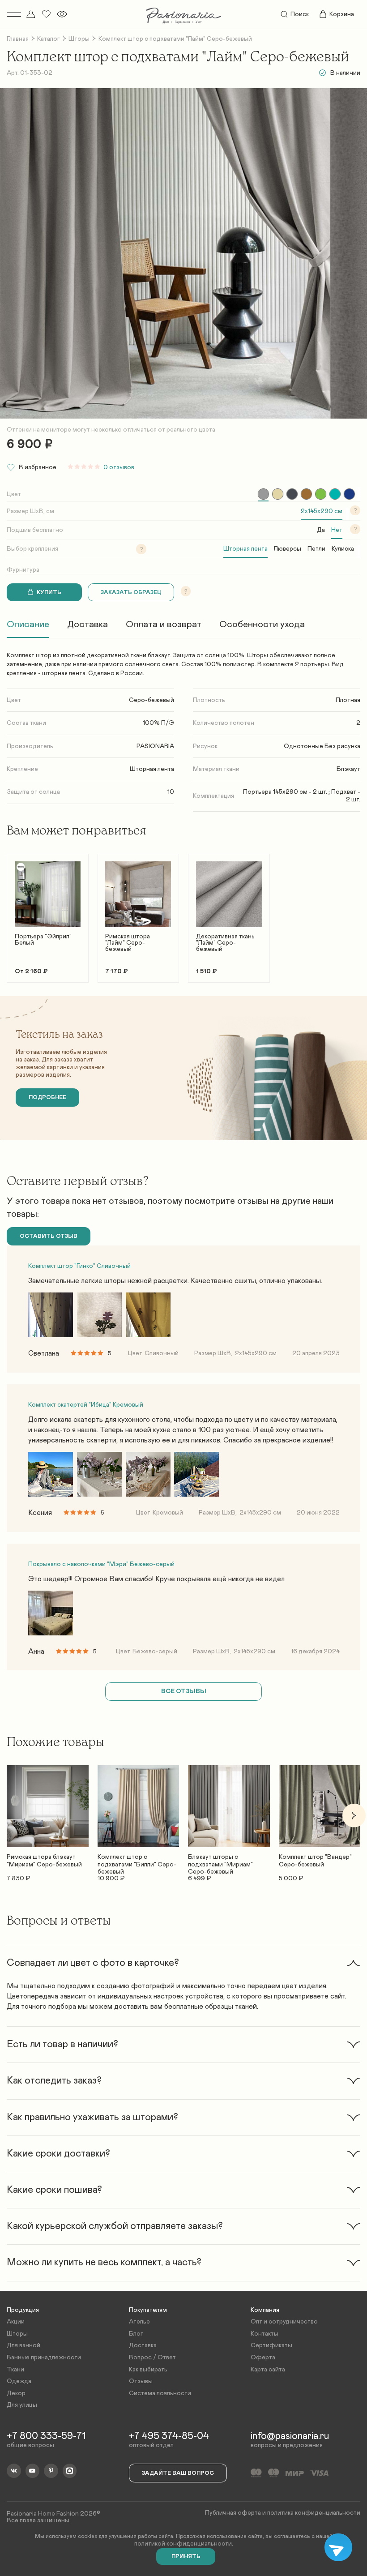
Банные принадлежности (44, 2358)
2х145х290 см (322, 511)
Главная (18, 39)
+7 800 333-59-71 (46, 2436)
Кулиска (343, 549)
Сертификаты (271, 2345)
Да (321, 530)
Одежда (19, 2381)
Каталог (49, 39)
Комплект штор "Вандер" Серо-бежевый (315, 1861)
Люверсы (288, 549)
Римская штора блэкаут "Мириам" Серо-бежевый (44, 1861)
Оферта (263, 2358)
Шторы (79, 39)
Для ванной (23, 2345)
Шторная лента (245, 549)
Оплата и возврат (164, 624)
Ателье (139, 2322)
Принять (186, 2557)
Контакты (265, 2334)
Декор (16, 2393)
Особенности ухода (262, 624)
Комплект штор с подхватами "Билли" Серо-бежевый (137, 1861)
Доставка (87, 624)
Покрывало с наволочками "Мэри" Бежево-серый (101, 1564)
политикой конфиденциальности (183, 2544)
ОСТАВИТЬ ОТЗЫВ (49, 1236)
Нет (337, 530)
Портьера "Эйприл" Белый (43, 940)
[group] (263, 494)
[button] (13, 914)
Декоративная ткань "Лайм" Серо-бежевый (225, 943)
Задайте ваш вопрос (178, 2473)
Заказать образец (131, 593)
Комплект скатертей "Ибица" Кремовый (86, 1405)
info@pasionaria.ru (290, 2436)
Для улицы (22, 2405)
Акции (16, 2322)
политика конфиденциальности (314, 2513)
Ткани (15, 2370)
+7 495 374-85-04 (169, 2436)
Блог (136, 2334)
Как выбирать (148, 2370)
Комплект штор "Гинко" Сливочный (79, 1266)
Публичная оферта (233, 2513)
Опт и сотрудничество (284, 2322)
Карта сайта (268, 2370)
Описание (28, 624)
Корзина (342, 14)
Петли (316, 549)
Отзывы (141, 2381)
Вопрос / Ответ (152, 2358)
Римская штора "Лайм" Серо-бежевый (128, 943)
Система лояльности (160, 2393)
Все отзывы (184, 1691)
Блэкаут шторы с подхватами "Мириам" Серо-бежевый (220, 1861)
